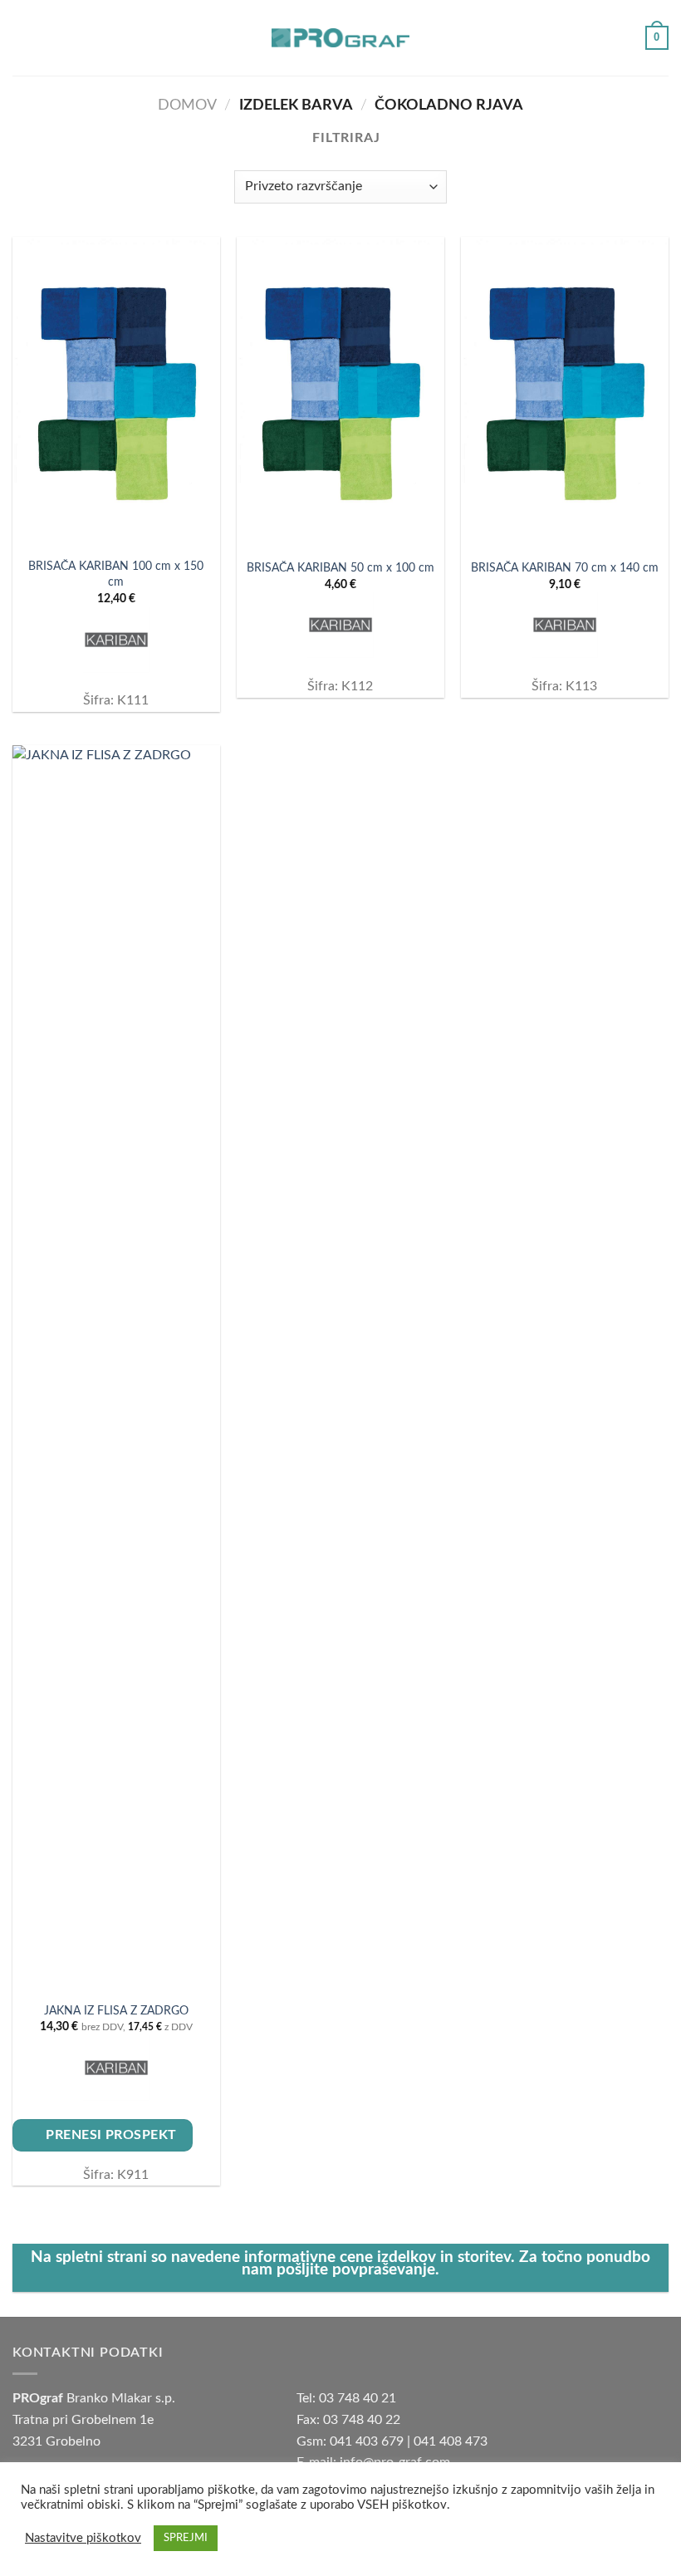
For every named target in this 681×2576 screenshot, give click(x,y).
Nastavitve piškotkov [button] (83, 2538)
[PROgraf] (340, 38)
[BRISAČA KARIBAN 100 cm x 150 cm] (116, 393)
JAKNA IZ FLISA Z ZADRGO (116, 2011)
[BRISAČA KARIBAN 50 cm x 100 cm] (340, 393)
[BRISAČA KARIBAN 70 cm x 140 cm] (565, 393)
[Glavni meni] (22, 38)
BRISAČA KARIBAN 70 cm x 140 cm (565, 568)
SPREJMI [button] (186, 2538)
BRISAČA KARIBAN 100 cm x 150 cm (116, 574)
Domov (187, 105)
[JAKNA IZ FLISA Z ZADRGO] (116, 1368)
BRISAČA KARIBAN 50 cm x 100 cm (340, 568)
